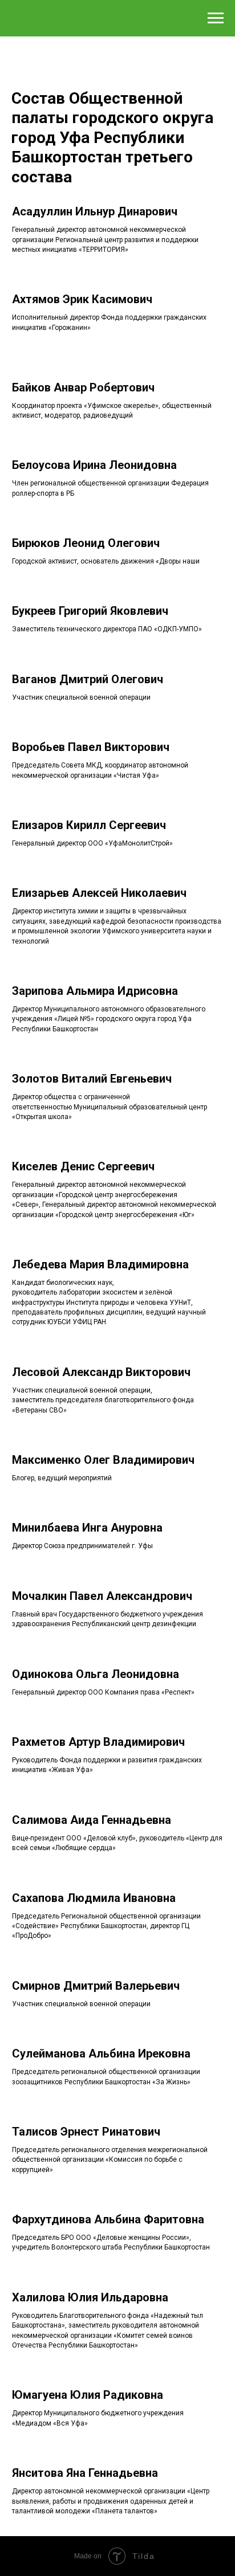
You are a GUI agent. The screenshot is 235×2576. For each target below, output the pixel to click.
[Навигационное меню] (216, 18)
